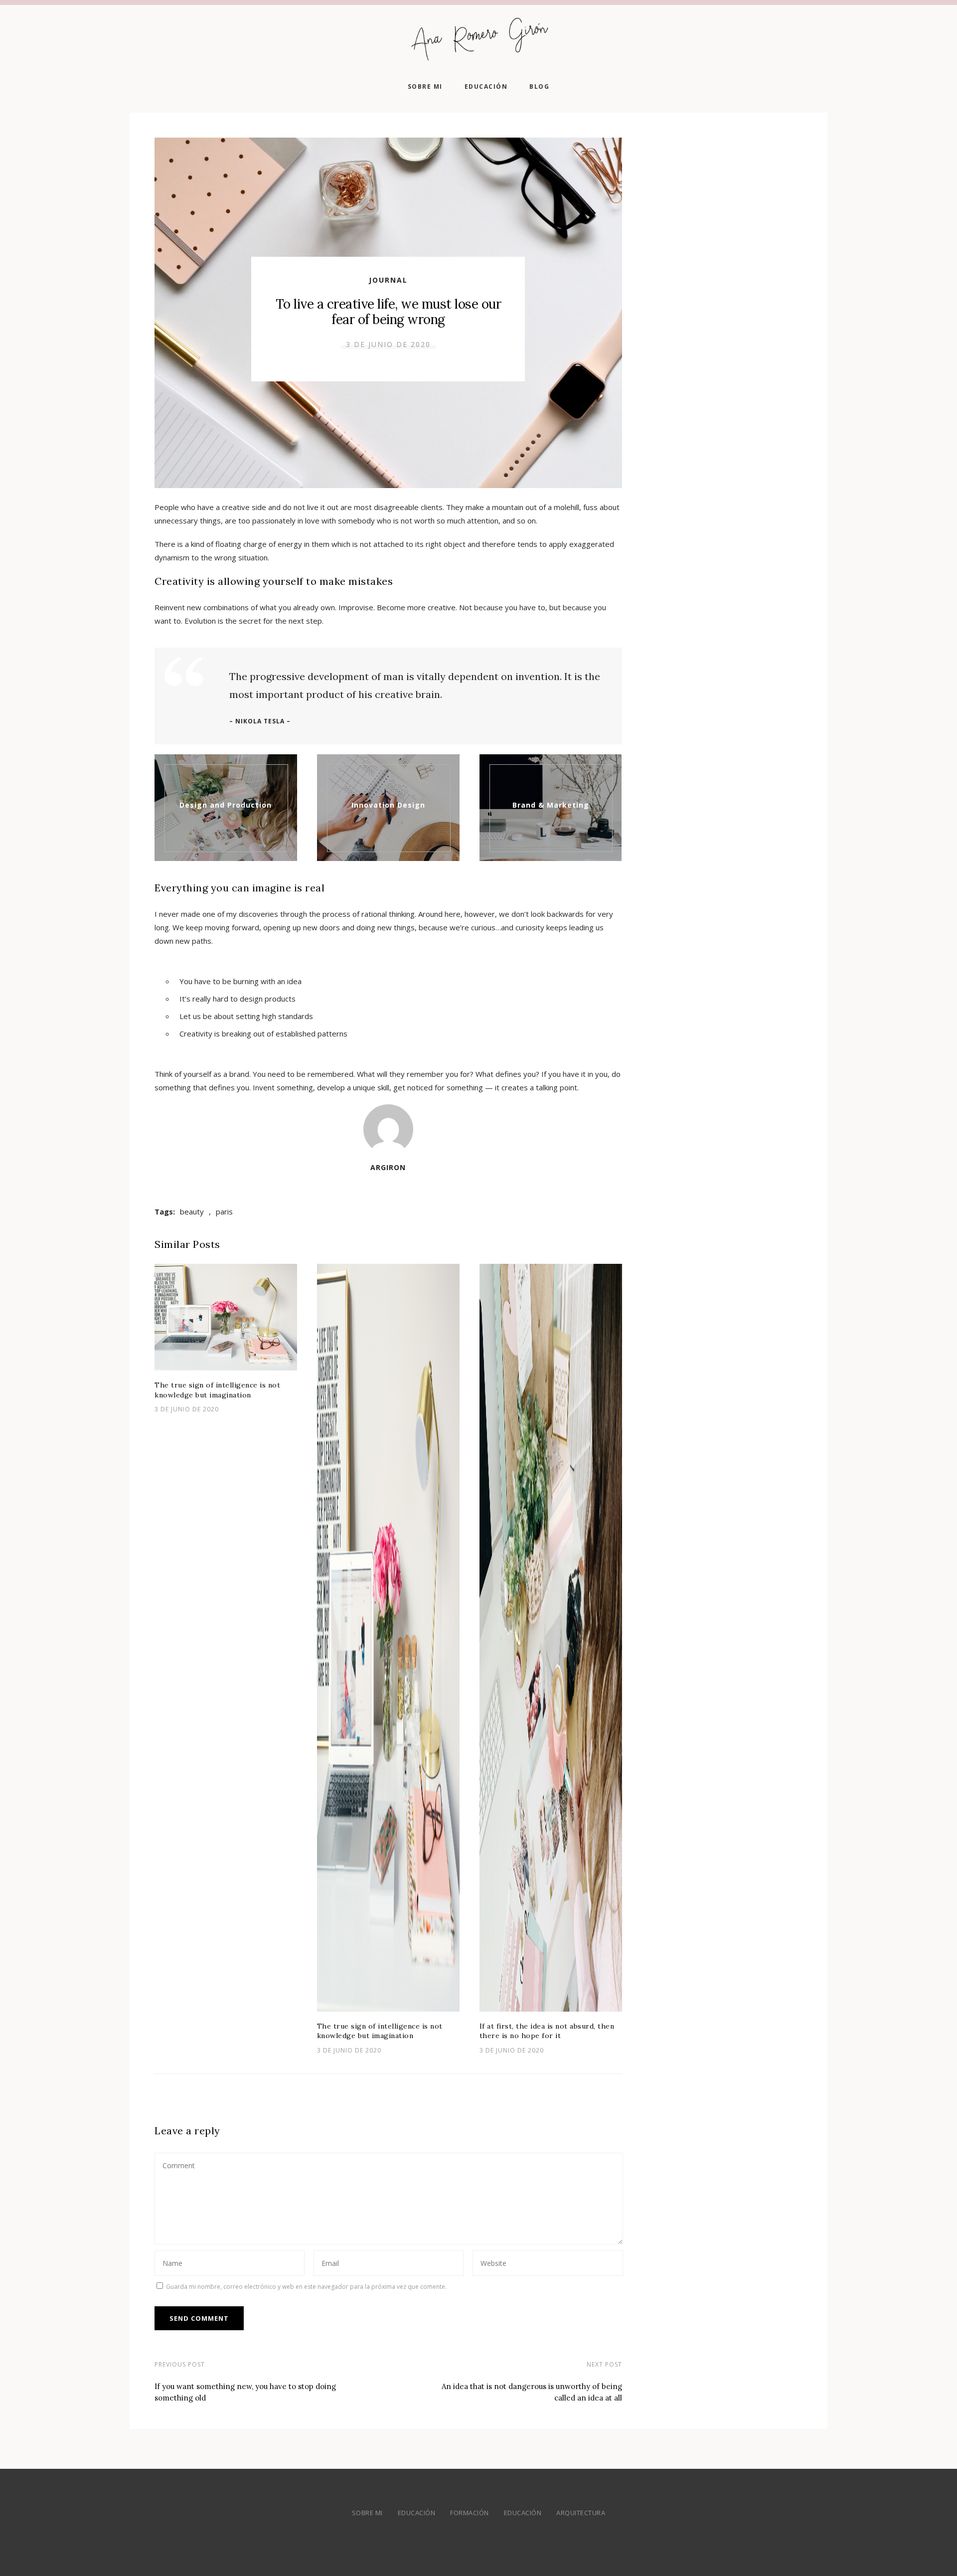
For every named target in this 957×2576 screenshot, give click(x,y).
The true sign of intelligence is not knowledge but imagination (217, 1390)
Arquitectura (581, 2513)
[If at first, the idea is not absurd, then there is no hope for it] (551, 1638)
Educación (486, 86)
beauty (192, 1211)
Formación (470, 2513)
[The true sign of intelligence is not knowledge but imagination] (226, 1317)
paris (224, 1211)
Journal (388, 280)
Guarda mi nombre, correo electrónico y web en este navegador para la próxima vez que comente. (306, 2287)
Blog (539, 86)
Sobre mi (425, 86)
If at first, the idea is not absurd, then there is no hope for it (547, 2031)
